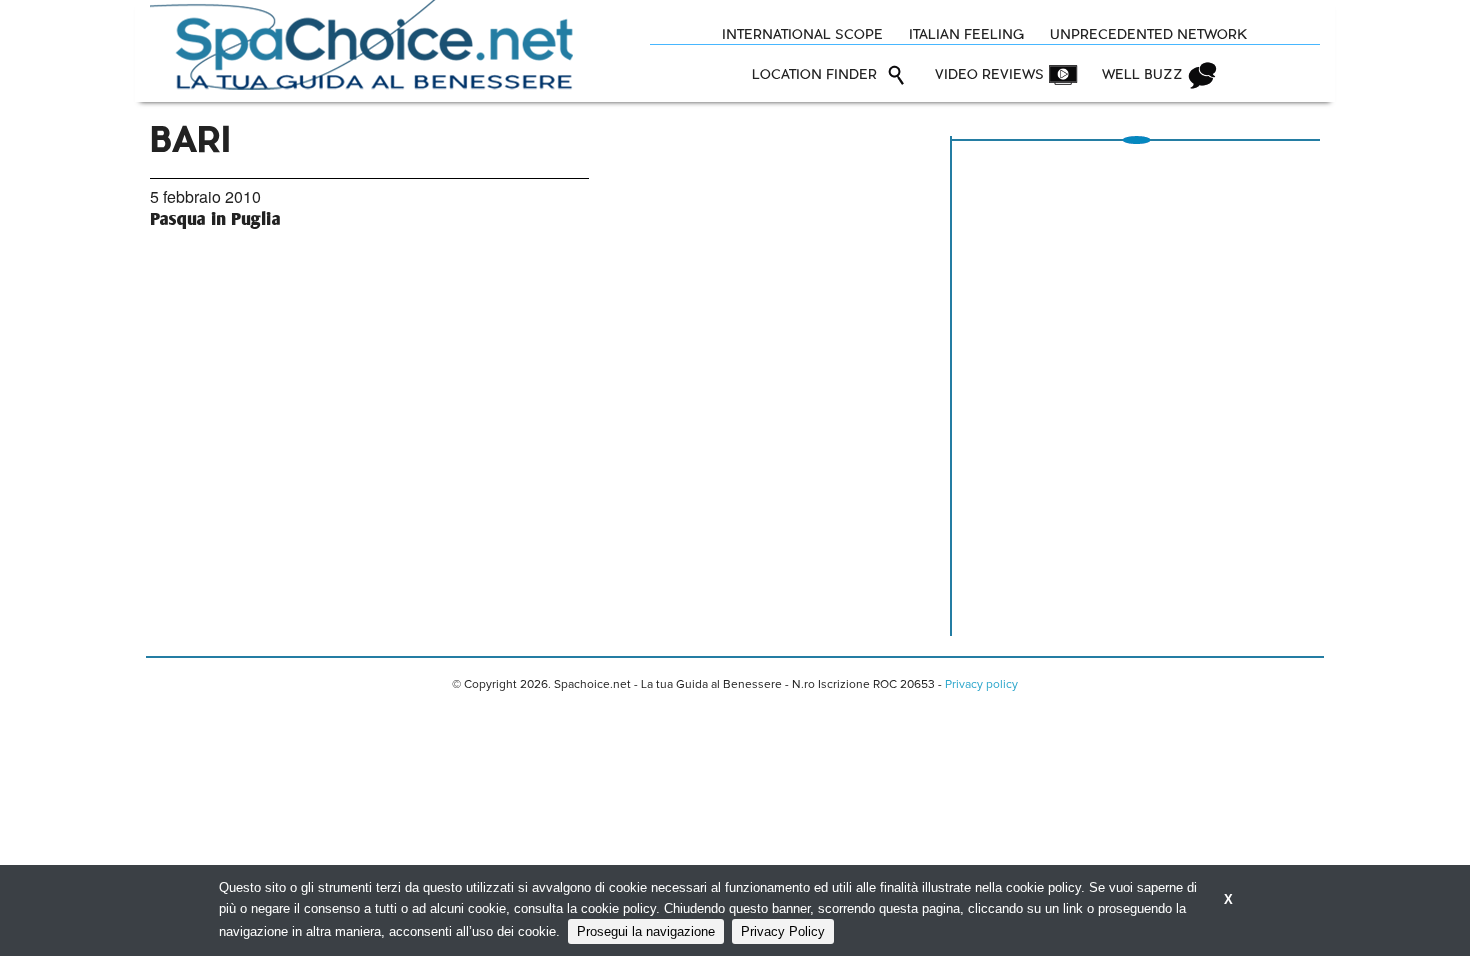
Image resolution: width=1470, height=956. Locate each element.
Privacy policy (981, 685)
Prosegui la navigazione (646, 931)
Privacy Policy (783, 931)
